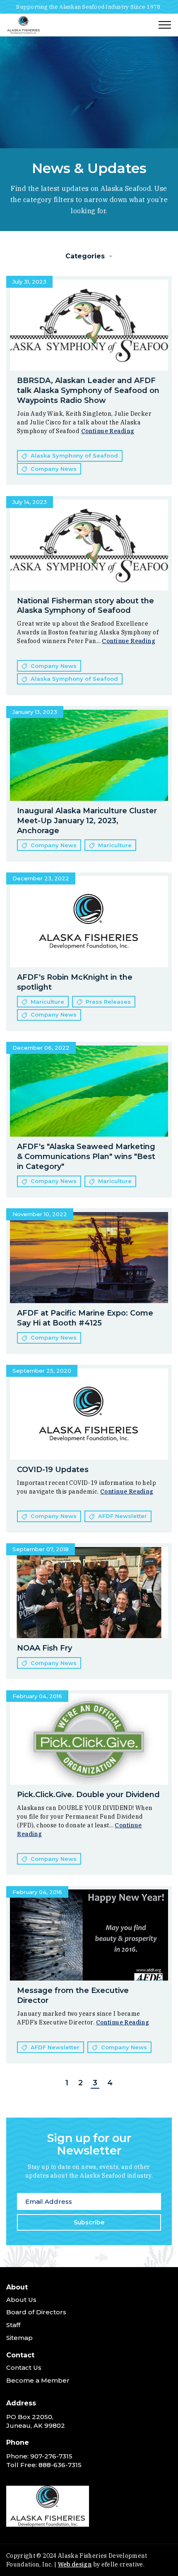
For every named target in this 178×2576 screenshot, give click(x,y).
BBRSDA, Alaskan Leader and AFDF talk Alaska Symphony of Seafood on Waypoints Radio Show (88, 390)
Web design (75, 2564)
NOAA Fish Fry (44, 1648)
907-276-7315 (51, 2456)
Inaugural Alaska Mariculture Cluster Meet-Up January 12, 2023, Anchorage (87, 821)
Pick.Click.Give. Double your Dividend (88, 1795)
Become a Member (38, 2380)
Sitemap (19, 2338)
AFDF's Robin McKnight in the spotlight (75, 982)
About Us (21, 2300)
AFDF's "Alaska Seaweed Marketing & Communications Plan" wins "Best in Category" (86, 1157)
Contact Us (24, 2368)
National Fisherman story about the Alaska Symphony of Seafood (85, 606)
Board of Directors (36, 2312)
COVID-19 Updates (53, 1470)
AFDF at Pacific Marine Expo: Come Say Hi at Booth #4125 (85, 1318)
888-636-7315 (60, 2465)
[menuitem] (89, 2315)
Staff (13, 2325)
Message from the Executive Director (73, 1995)
